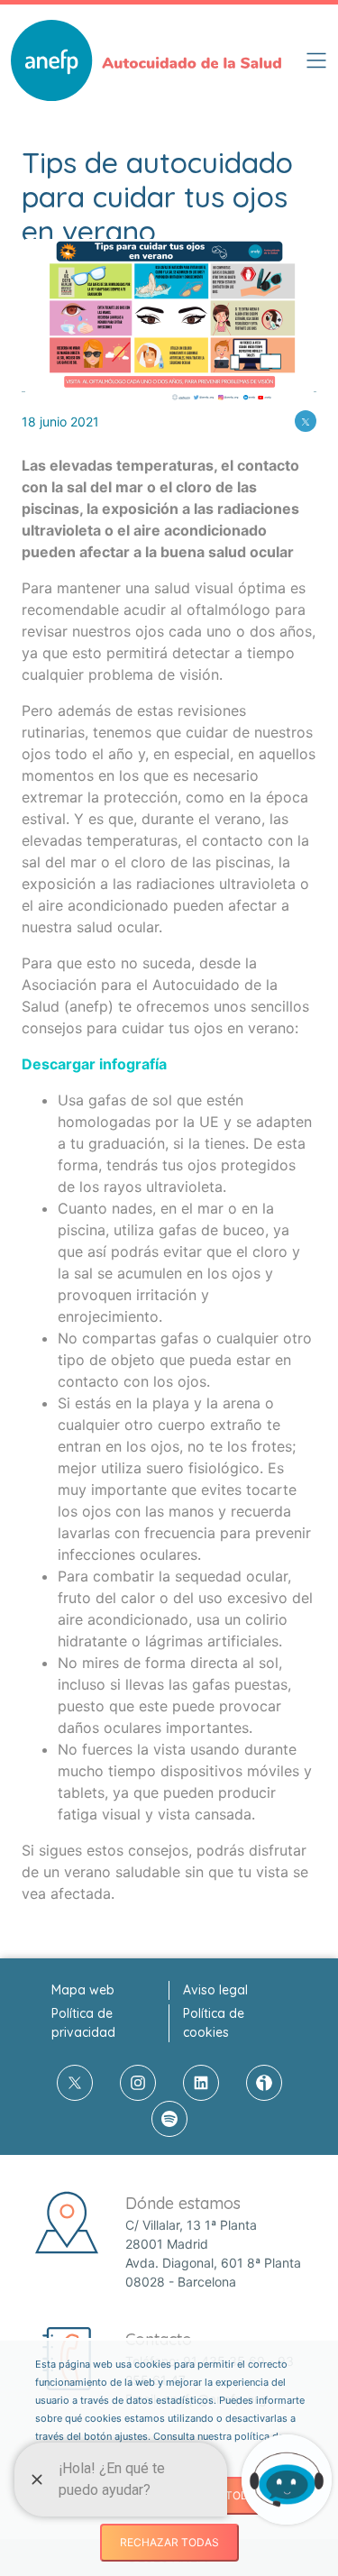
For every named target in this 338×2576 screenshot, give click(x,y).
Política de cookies (214, 2023)
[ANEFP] (146, 60)
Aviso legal (215, 1990)
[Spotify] (169, 2119)
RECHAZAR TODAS (169, 2542)
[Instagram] (138, 2083)
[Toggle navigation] (316, 60)
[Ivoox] (264, 2083)
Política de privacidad (83, 2023)
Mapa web (83, 1990)
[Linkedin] (201, 2083)
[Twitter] (306, 421)
